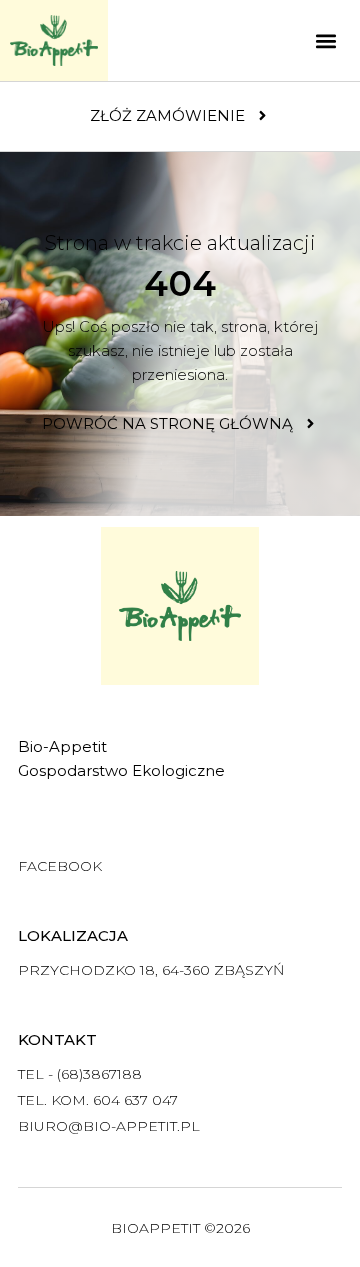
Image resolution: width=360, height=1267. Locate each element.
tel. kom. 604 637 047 (98, 1100)
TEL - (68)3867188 (80, 1074)
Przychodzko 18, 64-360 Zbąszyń (151, 970)
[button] (325, 40)
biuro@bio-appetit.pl (109, 1126)
